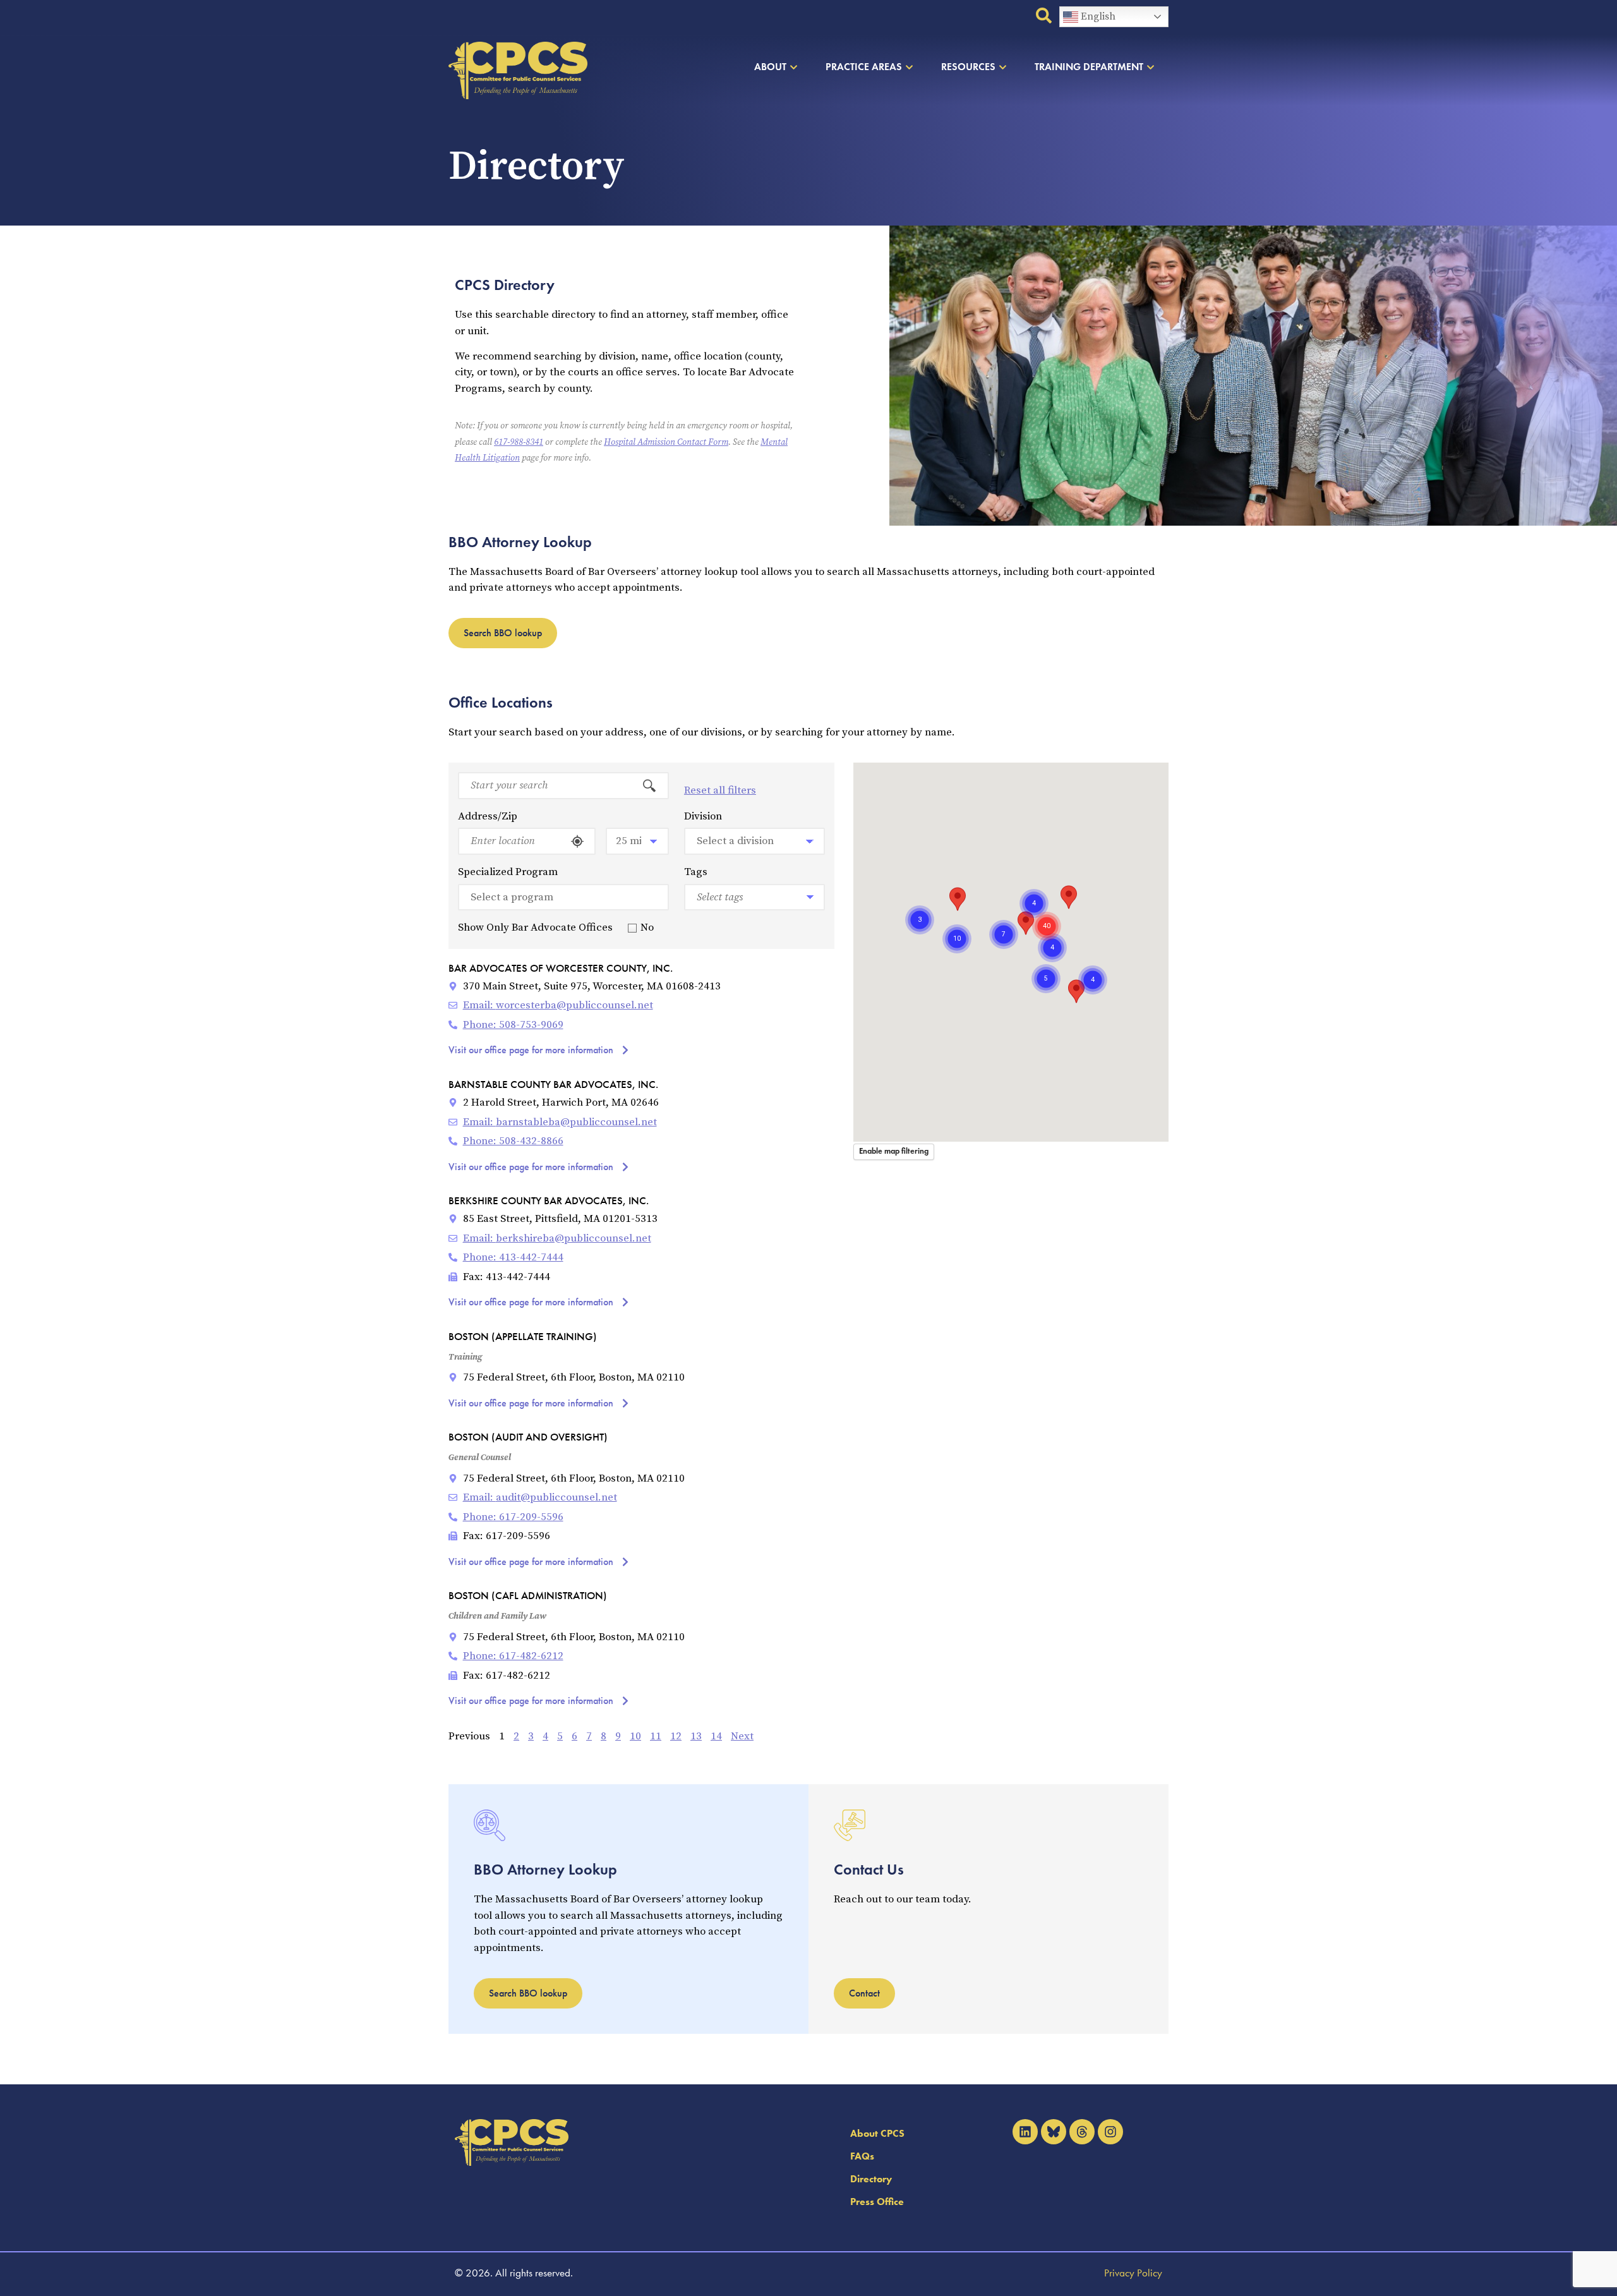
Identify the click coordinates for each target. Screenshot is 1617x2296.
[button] (1069, 897)
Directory (871, 2179)
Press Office (877, 2202)
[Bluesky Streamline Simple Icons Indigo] (1054, 2132)
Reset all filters (720, 790)
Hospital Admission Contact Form (666, 442)
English (1097, 16)
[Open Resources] (1003, 67)
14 (716, 1736)
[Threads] (1082, 2132)
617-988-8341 (519, 442)
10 (635, 1736)
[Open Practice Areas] (909, 67)
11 (656, 1736)
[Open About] (794, 67)
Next (742, 1736)
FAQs (862, 2156)
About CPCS (877, 2133)
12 (676, 1736)
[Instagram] (1110, 2132)
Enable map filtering (894, 1151)
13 (696, 1736)
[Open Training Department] (1151, 67)
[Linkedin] (1025, 2132)
